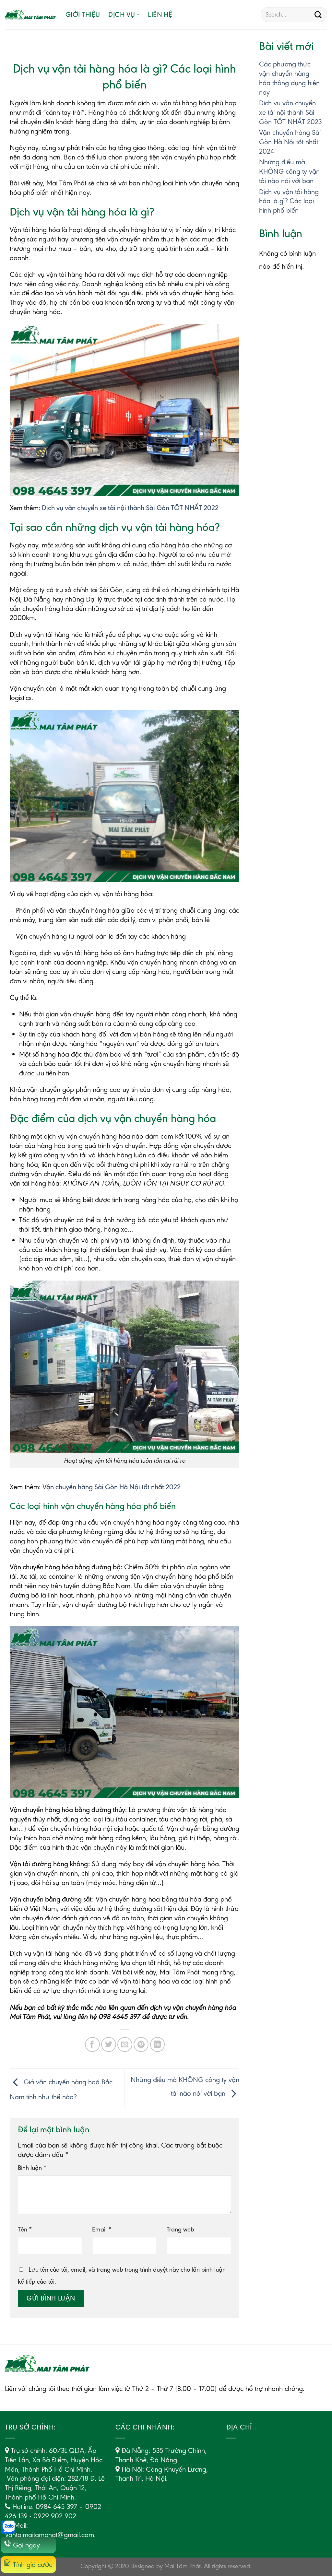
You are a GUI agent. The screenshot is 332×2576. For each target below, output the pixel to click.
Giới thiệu (83, 14)
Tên (25, 2229)
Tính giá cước (33, 2564)
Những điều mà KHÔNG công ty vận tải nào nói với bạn (289, 171)
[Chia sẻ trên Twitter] (109, 2044)
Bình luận (32, 2168)
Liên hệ (160, 14)
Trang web (180, 2229)
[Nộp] (318, 15)
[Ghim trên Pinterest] (141, 2044)
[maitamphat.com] (30, 15)
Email (102, 2229)
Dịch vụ (122, 14)
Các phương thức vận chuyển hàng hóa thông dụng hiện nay (289, 78)
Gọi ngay (26, 2545)
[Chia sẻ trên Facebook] (92, 2044)
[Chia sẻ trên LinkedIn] (158, 2044)
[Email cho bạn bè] (125, 2044)
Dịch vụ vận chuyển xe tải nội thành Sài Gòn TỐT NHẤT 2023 (290, 112)
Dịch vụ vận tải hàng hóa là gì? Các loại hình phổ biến (289, 201)
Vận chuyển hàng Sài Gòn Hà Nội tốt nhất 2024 (290, 142)
